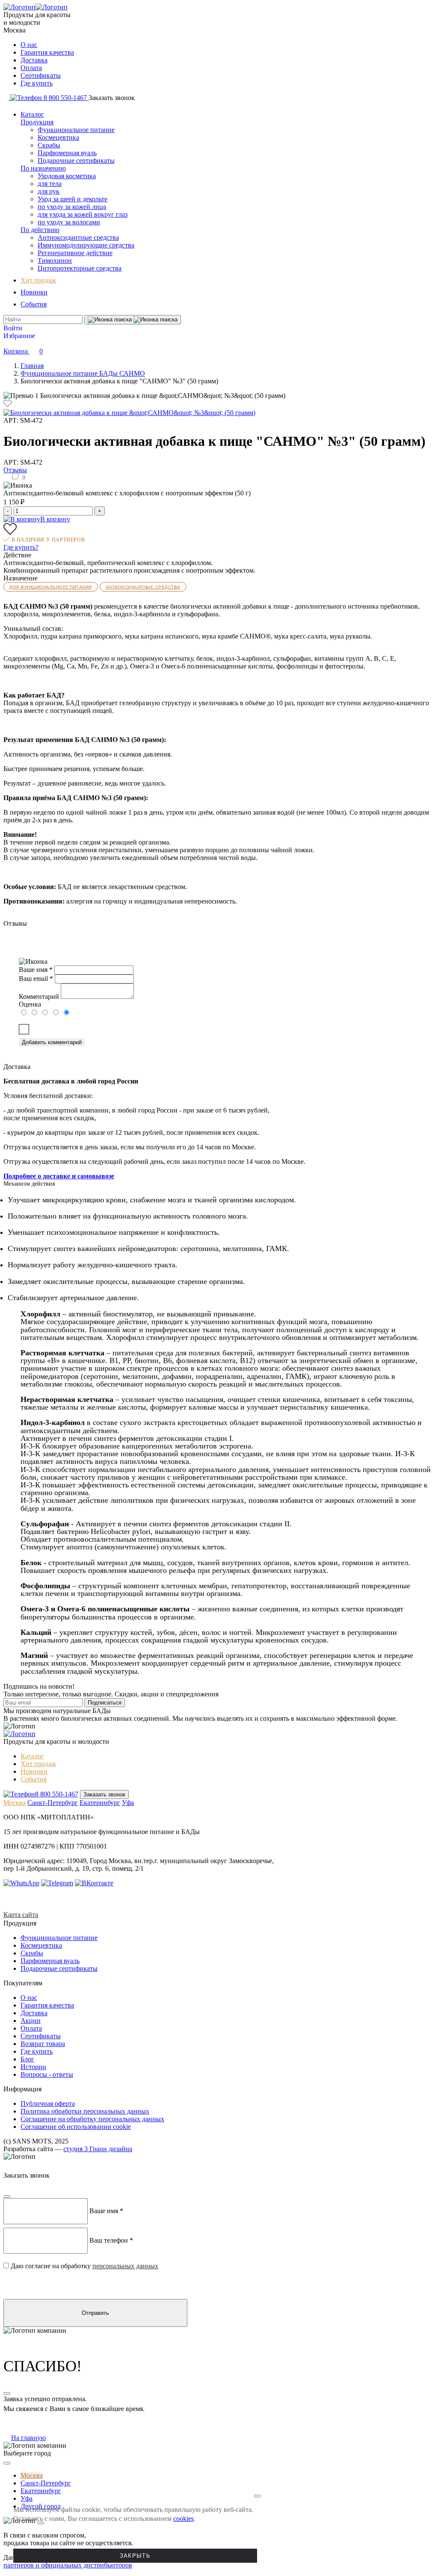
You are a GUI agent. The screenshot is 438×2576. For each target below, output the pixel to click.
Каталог (32, 114)
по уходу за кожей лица (72, 207)
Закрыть (135, 2556)
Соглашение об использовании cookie (76, 2127)
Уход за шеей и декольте (73, 199)
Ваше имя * (36, 970)
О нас (29, 45)
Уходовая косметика (67, 176)
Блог (27, 2059)
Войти (13, 328)
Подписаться (105, 1703)
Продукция (37, 122)
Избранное (19, 336)
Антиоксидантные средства (78, 237)
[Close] (7, 2196)
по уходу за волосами (69, 222)
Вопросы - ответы (47, 2074)
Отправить (95, 2313)
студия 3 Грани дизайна (98, 2149)
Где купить (37, 83)
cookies (183, 2519)
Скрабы (49, 145)
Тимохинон (55, 261)
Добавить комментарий (52, 1042)
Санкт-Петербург (53, 1803)
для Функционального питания (51, 587)
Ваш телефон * (111, 2240)
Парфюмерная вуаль (67, 153)
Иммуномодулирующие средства (86, 245)
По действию (40, 230)
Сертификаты (41, 75)
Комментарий (39, 997)
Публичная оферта (48, 2103)
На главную (28, 2438)
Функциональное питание (76, 130)
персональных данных (146, 1029)
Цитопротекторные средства (80, 268)
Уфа (128, 1803)
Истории (33, 2067)
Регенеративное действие (75, 253)
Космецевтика (58, 137)
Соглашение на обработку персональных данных (92, 2119)
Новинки (34, 292)
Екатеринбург (100, 1803)
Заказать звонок (104, 1794)
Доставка (34, 60)
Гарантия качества (47, 52)
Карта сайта (21, 1915)
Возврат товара (43, 2044)
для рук (49, 191)
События (34, 304)
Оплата (31, 68)
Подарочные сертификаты (76, 160)
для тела (50, 184)
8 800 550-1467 (57, 1794)
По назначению (43, 168)
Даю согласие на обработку (105, 1029)
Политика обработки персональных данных (85, 2111)
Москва (15, 1803)
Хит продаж (38, 280)
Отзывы (15, 470)
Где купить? (21, 547)
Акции (31, 2021)
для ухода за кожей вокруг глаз (83, 214)
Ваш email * (36, 979)
